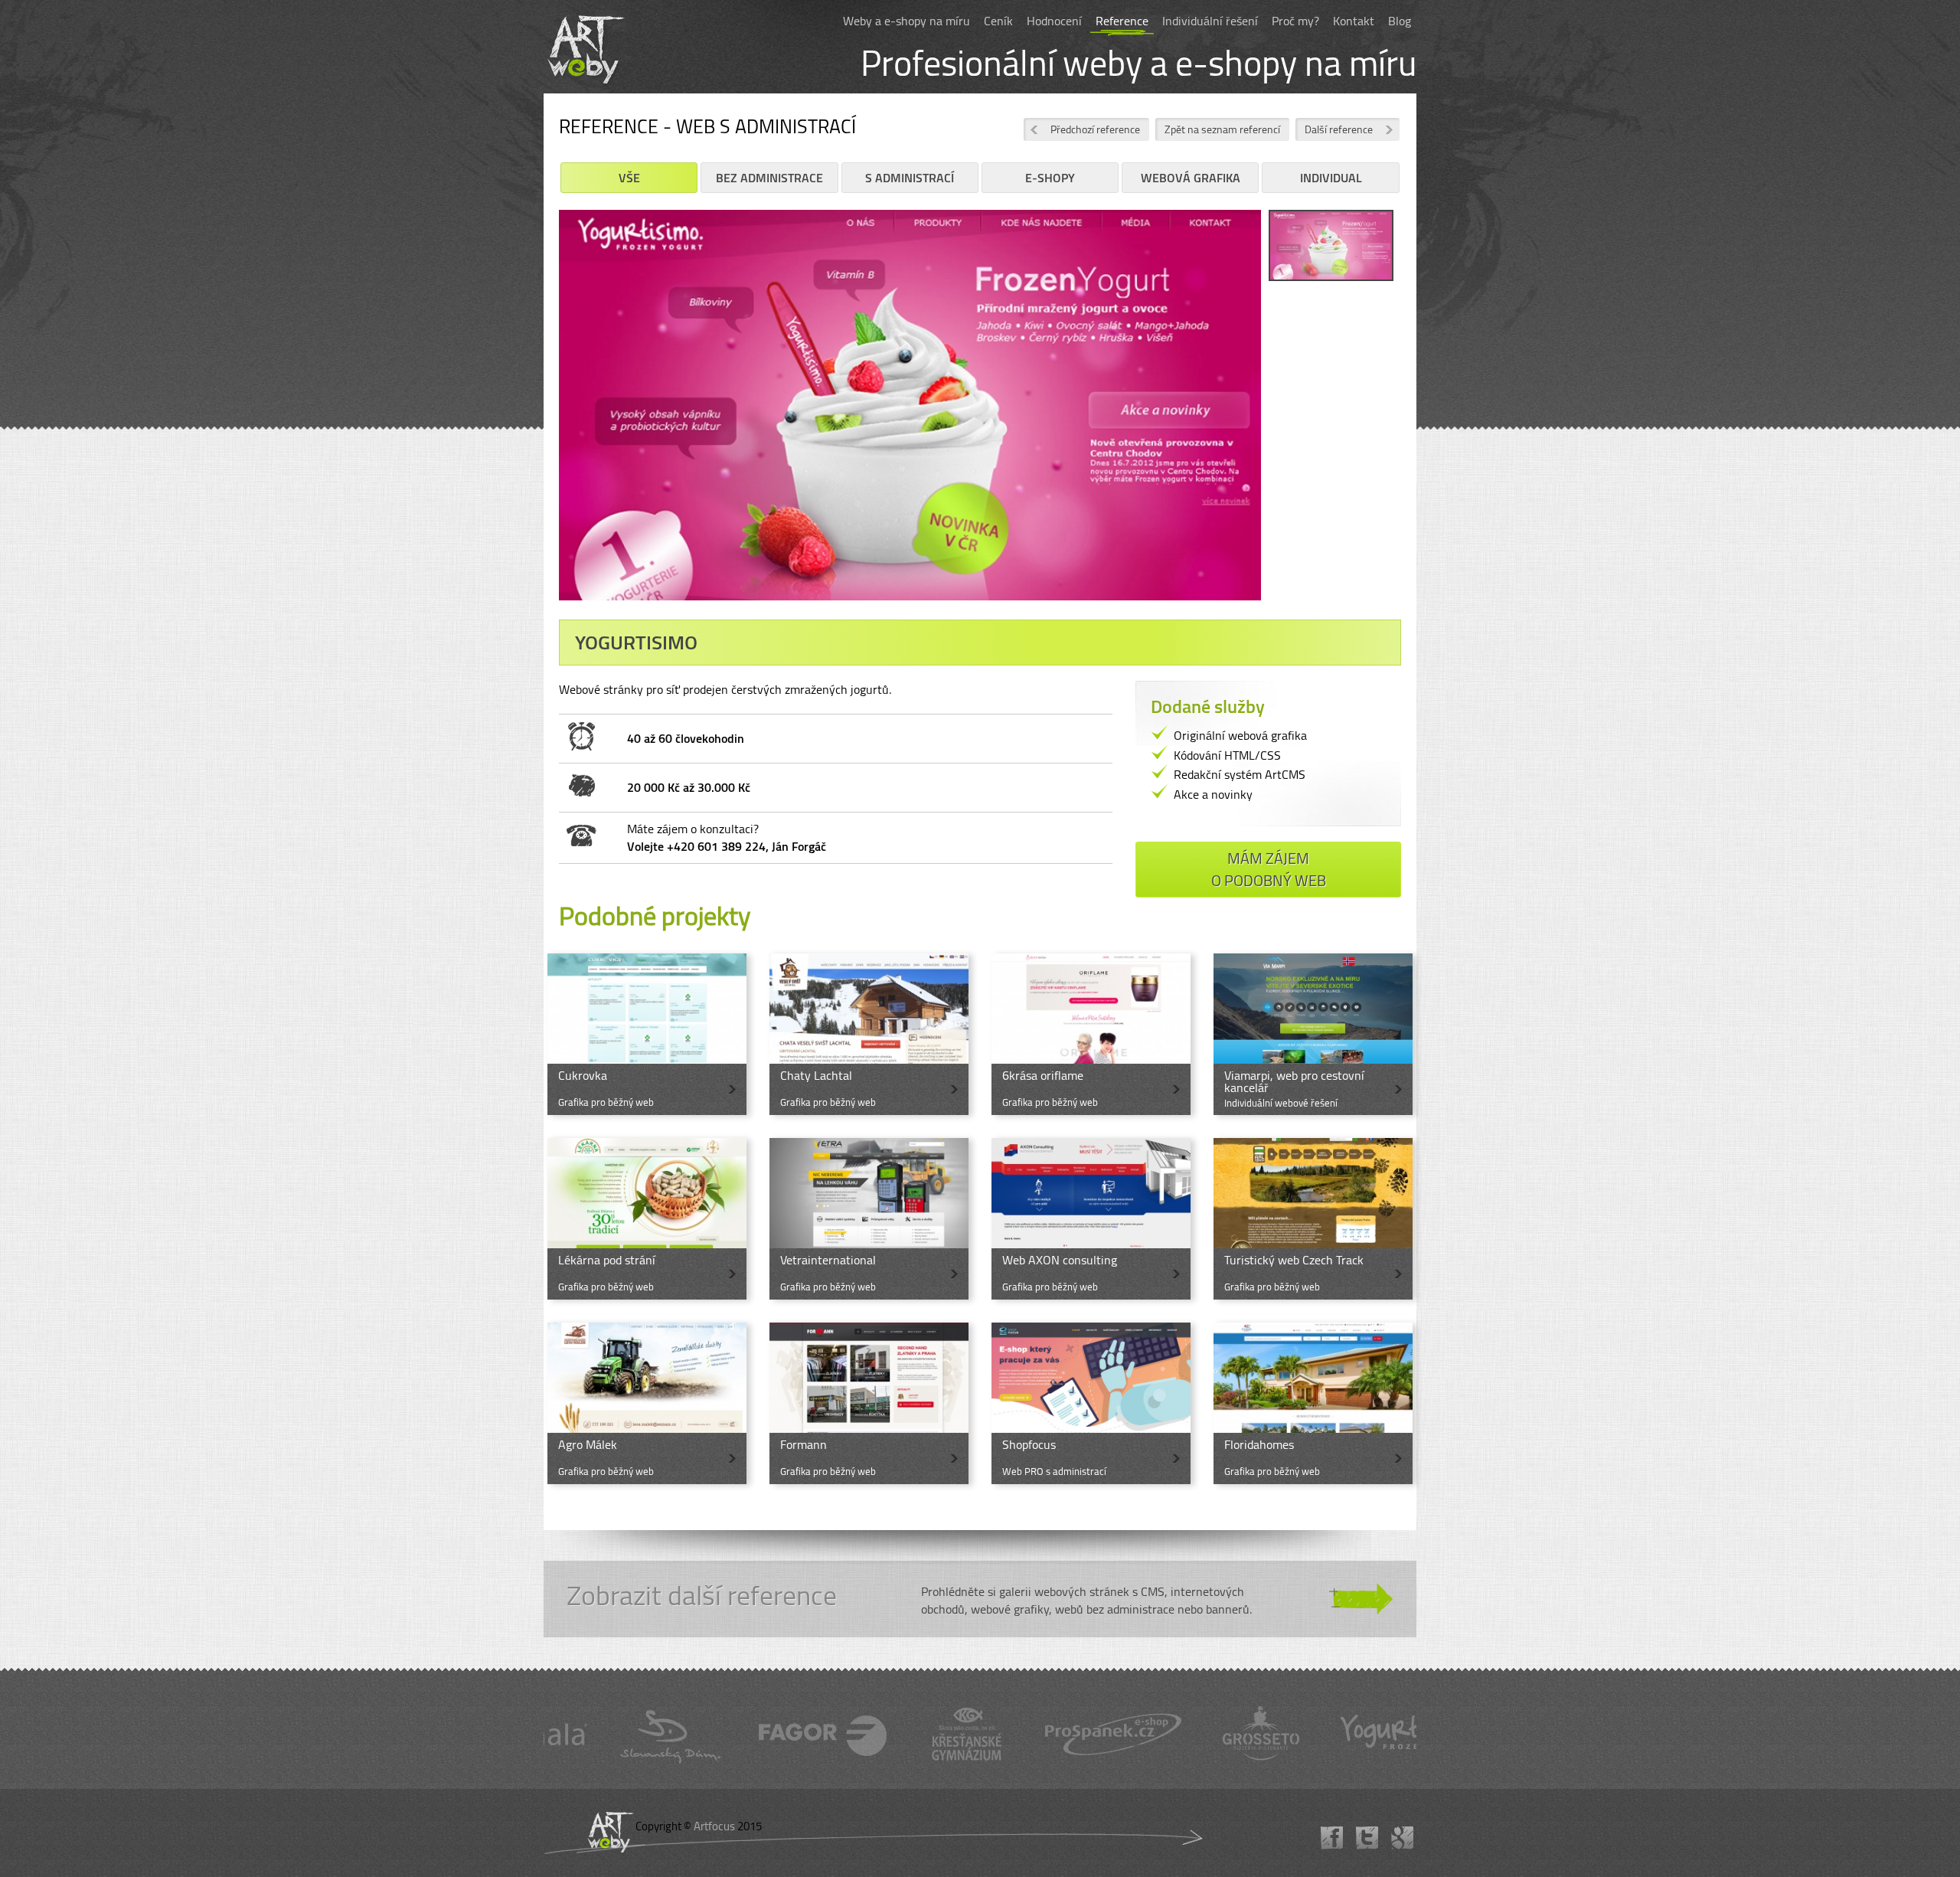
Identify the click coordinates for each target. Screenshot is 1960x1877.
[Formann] (869, 1403)
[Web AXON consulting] (1091, 1219)
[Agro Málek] (647, 1403)
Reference (1122, 21)
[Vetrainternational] (869, 1219)
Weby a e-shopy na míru (906, 21)
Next (1284, 417)
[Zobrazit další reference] (980, 1599)
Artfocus (714, 1826)
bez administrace (769, 178)
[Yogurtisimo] (1331, 248)
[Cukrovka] (647, 1034)
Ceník (998, 21)
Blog (1400, 21)
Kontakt (1354, 21)
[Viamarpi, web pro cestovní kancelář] (1313, 1034)
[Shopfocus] (1091, 1403)
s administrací (910, 178)
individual (1331, 178)
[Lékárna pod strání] (647, 1219)
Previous (536, 417)
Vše (629, 178)
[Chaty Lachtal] (869, 1034)
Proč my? (1295, 21)
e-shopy (1050, 178)
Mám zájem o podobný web (1269, 869)
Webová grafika (1191, 178)
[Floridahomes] (1313, 1403)
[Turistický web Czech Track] (1313, 1219)
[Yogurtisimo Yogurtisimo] (910, 410)
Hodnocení (1054, 21)
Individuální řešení (1210, 21)
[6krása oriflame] (1091, 1034)
